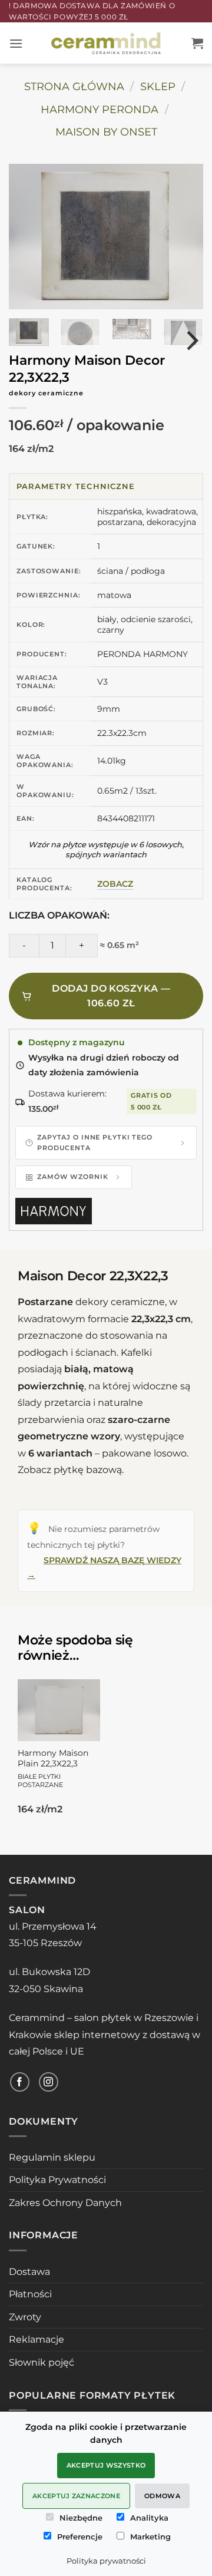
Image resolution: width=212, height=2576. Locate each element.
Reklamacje (37, 2339)
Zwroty (25, 2317)
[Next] (179, 237)
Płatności (30, 2294)
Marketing (150, 2537)
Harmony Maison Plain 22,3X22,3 (53, 1768)
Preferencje (80, 2537)
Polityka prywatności (106, 2561)
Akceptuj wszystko (106, 2465)
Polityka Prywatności (57, 2180)
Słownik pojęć (42, 2362)
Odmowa (162, 2496)
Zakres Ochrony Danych (65, 2203)
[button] (16, 43)
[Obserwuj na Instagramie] (49, 2082)
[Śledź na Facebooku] (20, 2082)
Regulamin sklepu (52, 2157)
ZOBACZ (115, 884)
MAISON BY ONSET (106, 132)
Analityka (149, 2518)
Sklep (158, 86)
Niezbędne (81, 2518)
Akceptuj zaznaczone (76, 2496)
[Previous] (33, 237)
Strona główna (74, 86)
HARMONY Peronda (100, 109)
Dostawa (29, 2272)
